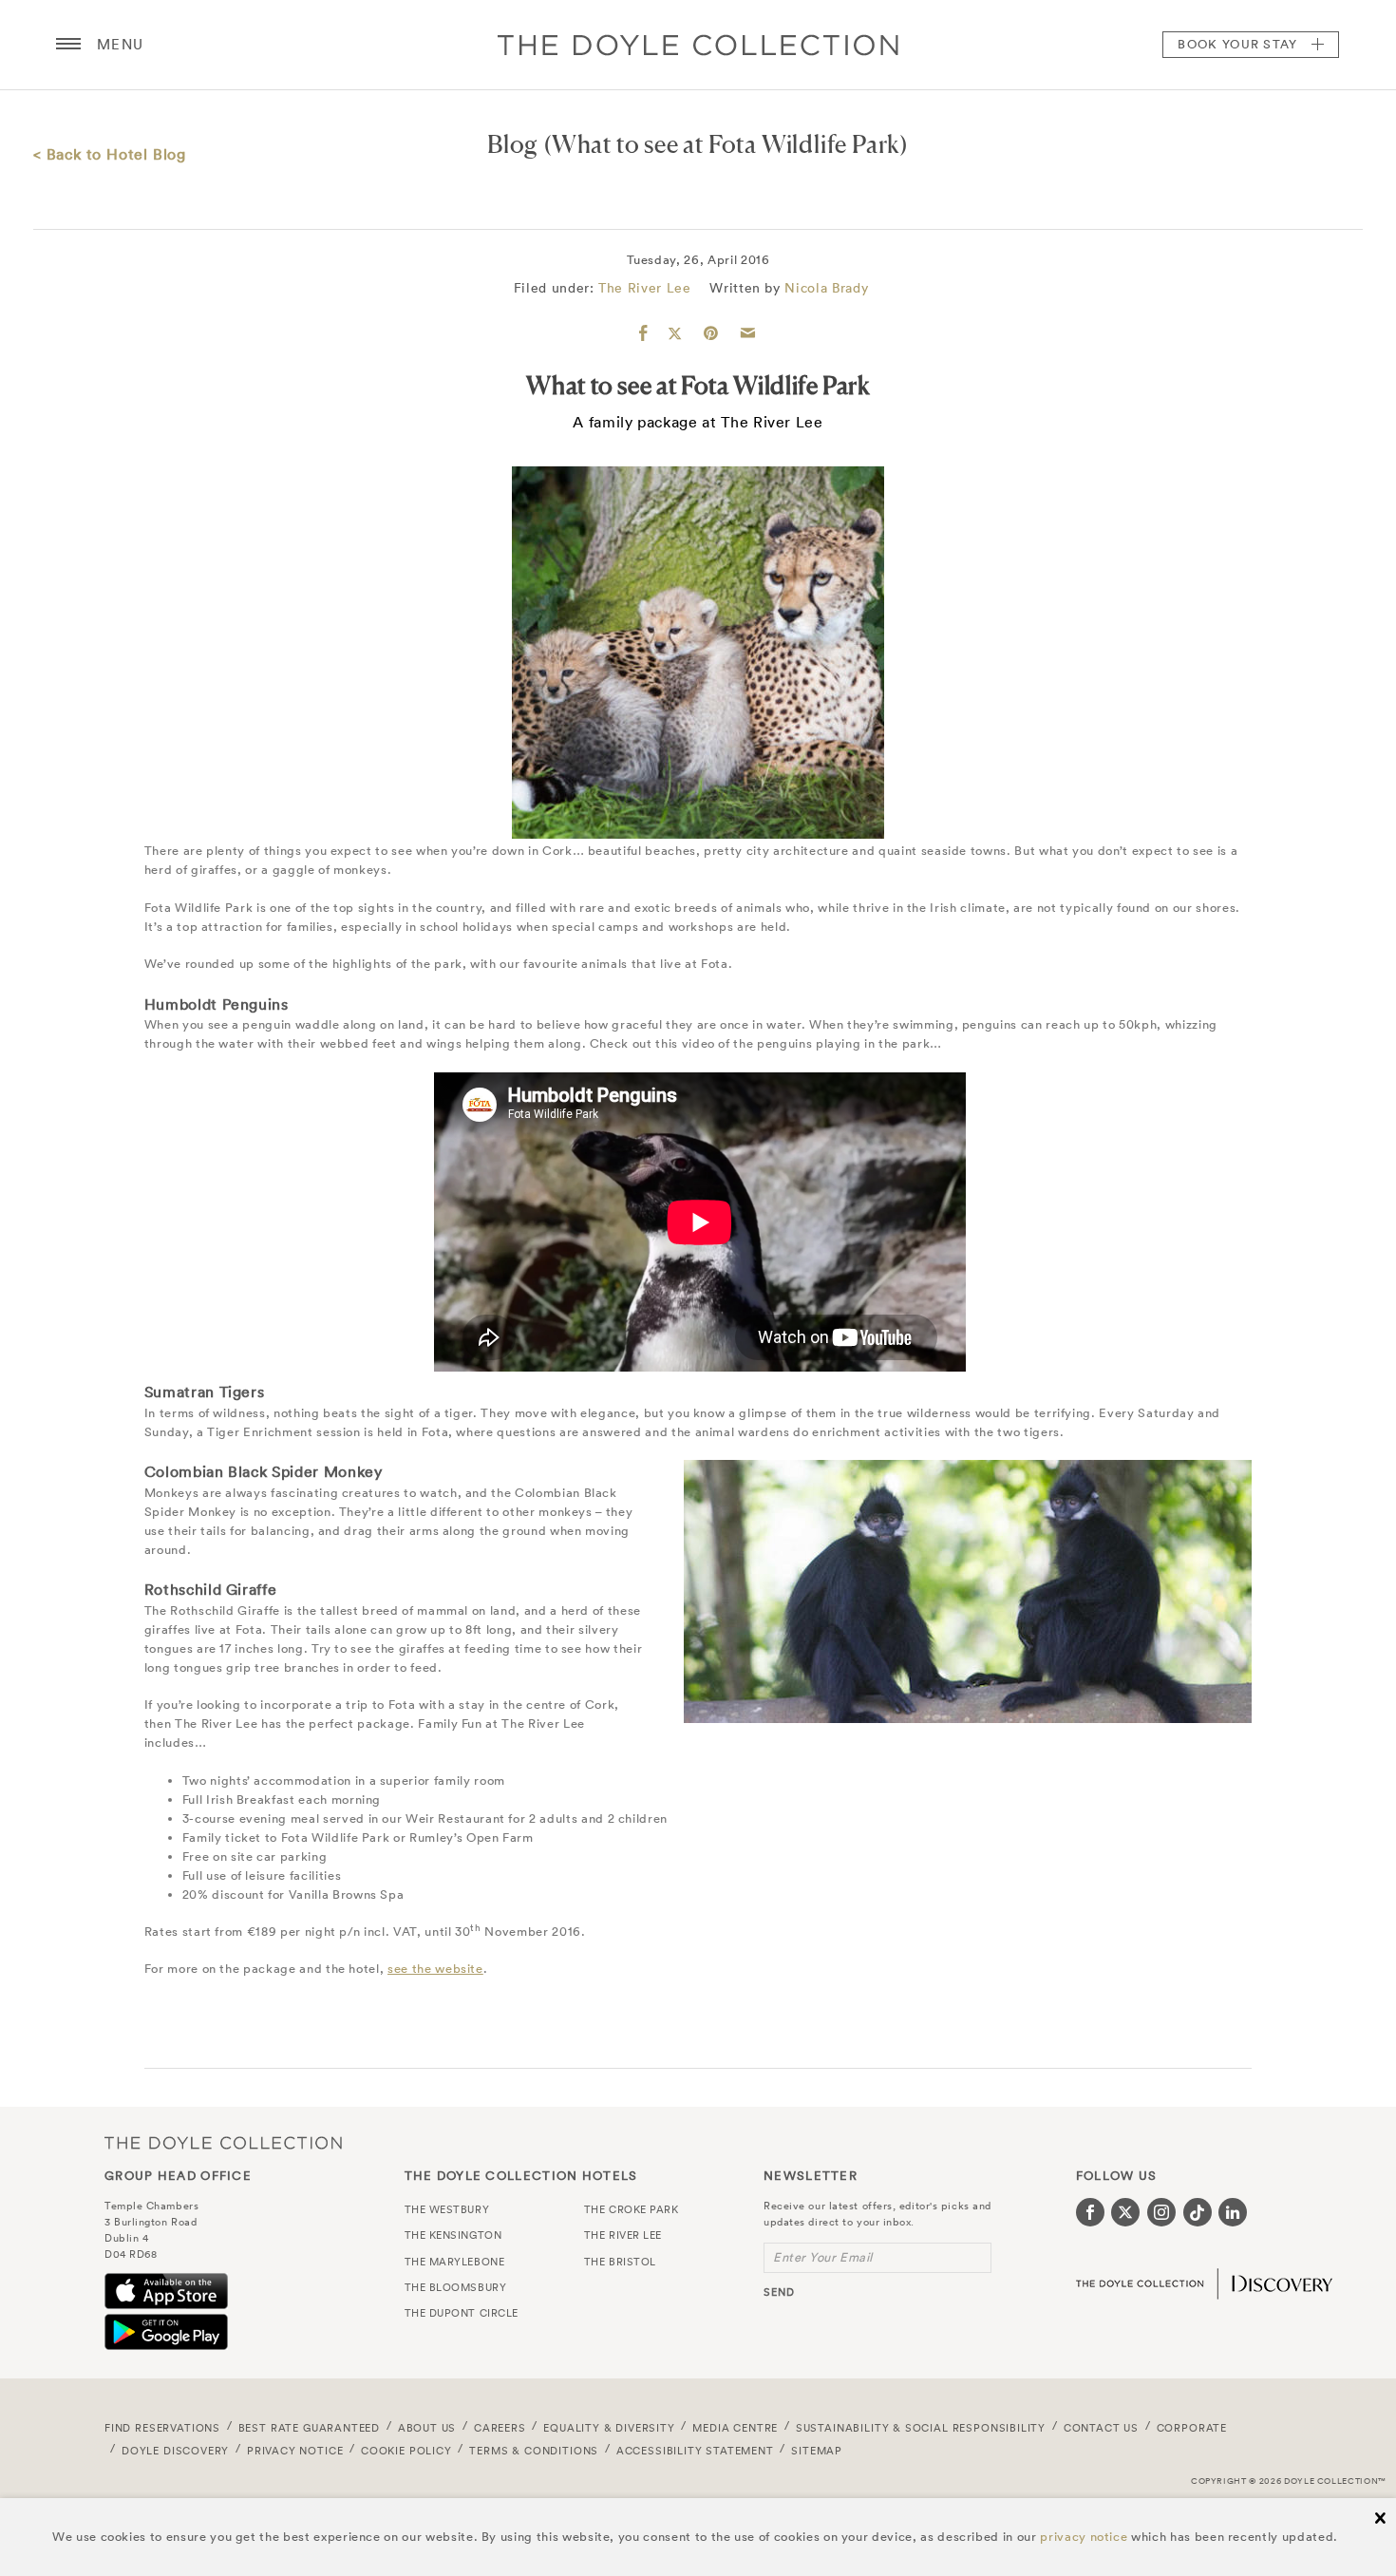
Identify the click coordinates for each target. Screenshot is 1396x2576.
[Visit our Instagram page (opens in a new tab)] (1161, 2212)
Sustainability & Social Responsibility (921, 2428)
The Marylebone (455, 2262)
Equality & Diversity (609, 2428)
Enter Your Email (823, 2257)
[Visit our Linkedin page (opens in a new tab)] (1233, 2212)
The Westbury (447, 2209)
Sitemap (817, 2451)
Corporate (1192, 2428)
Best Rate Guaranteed (310, 2428)
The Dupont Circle (462, 2313)
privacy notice (1084, 2537)
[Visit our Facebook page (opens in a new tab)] (1090, 2212)
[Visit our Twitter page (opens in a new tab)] (1125, 2212)
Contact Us (1101, 2428)
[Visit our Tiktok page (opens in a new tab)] (1198, 2212)
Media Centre (735, 2428)
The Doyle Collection (223, 2142)
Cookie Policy (406, 2451)
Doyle (698, 45)
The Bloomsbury (456, 2287)
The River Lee (644, 288)
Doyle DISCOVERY (175, 2451)
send (779, 2292)
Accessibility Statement (695, 2451)
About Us (427, 2428)
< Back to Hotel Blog (110, 154)
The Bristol (620, 2262)
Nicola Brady (826, 288)
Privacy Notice (295, 2451)
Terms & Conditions (534, 2451)
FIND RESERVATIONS (162, 2428)
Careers (500, 2428)
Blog (513, 144)
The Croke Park (632, 2209)
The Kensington (453, 2235)
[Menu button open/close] (68, 45)
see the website (435, 1969)
